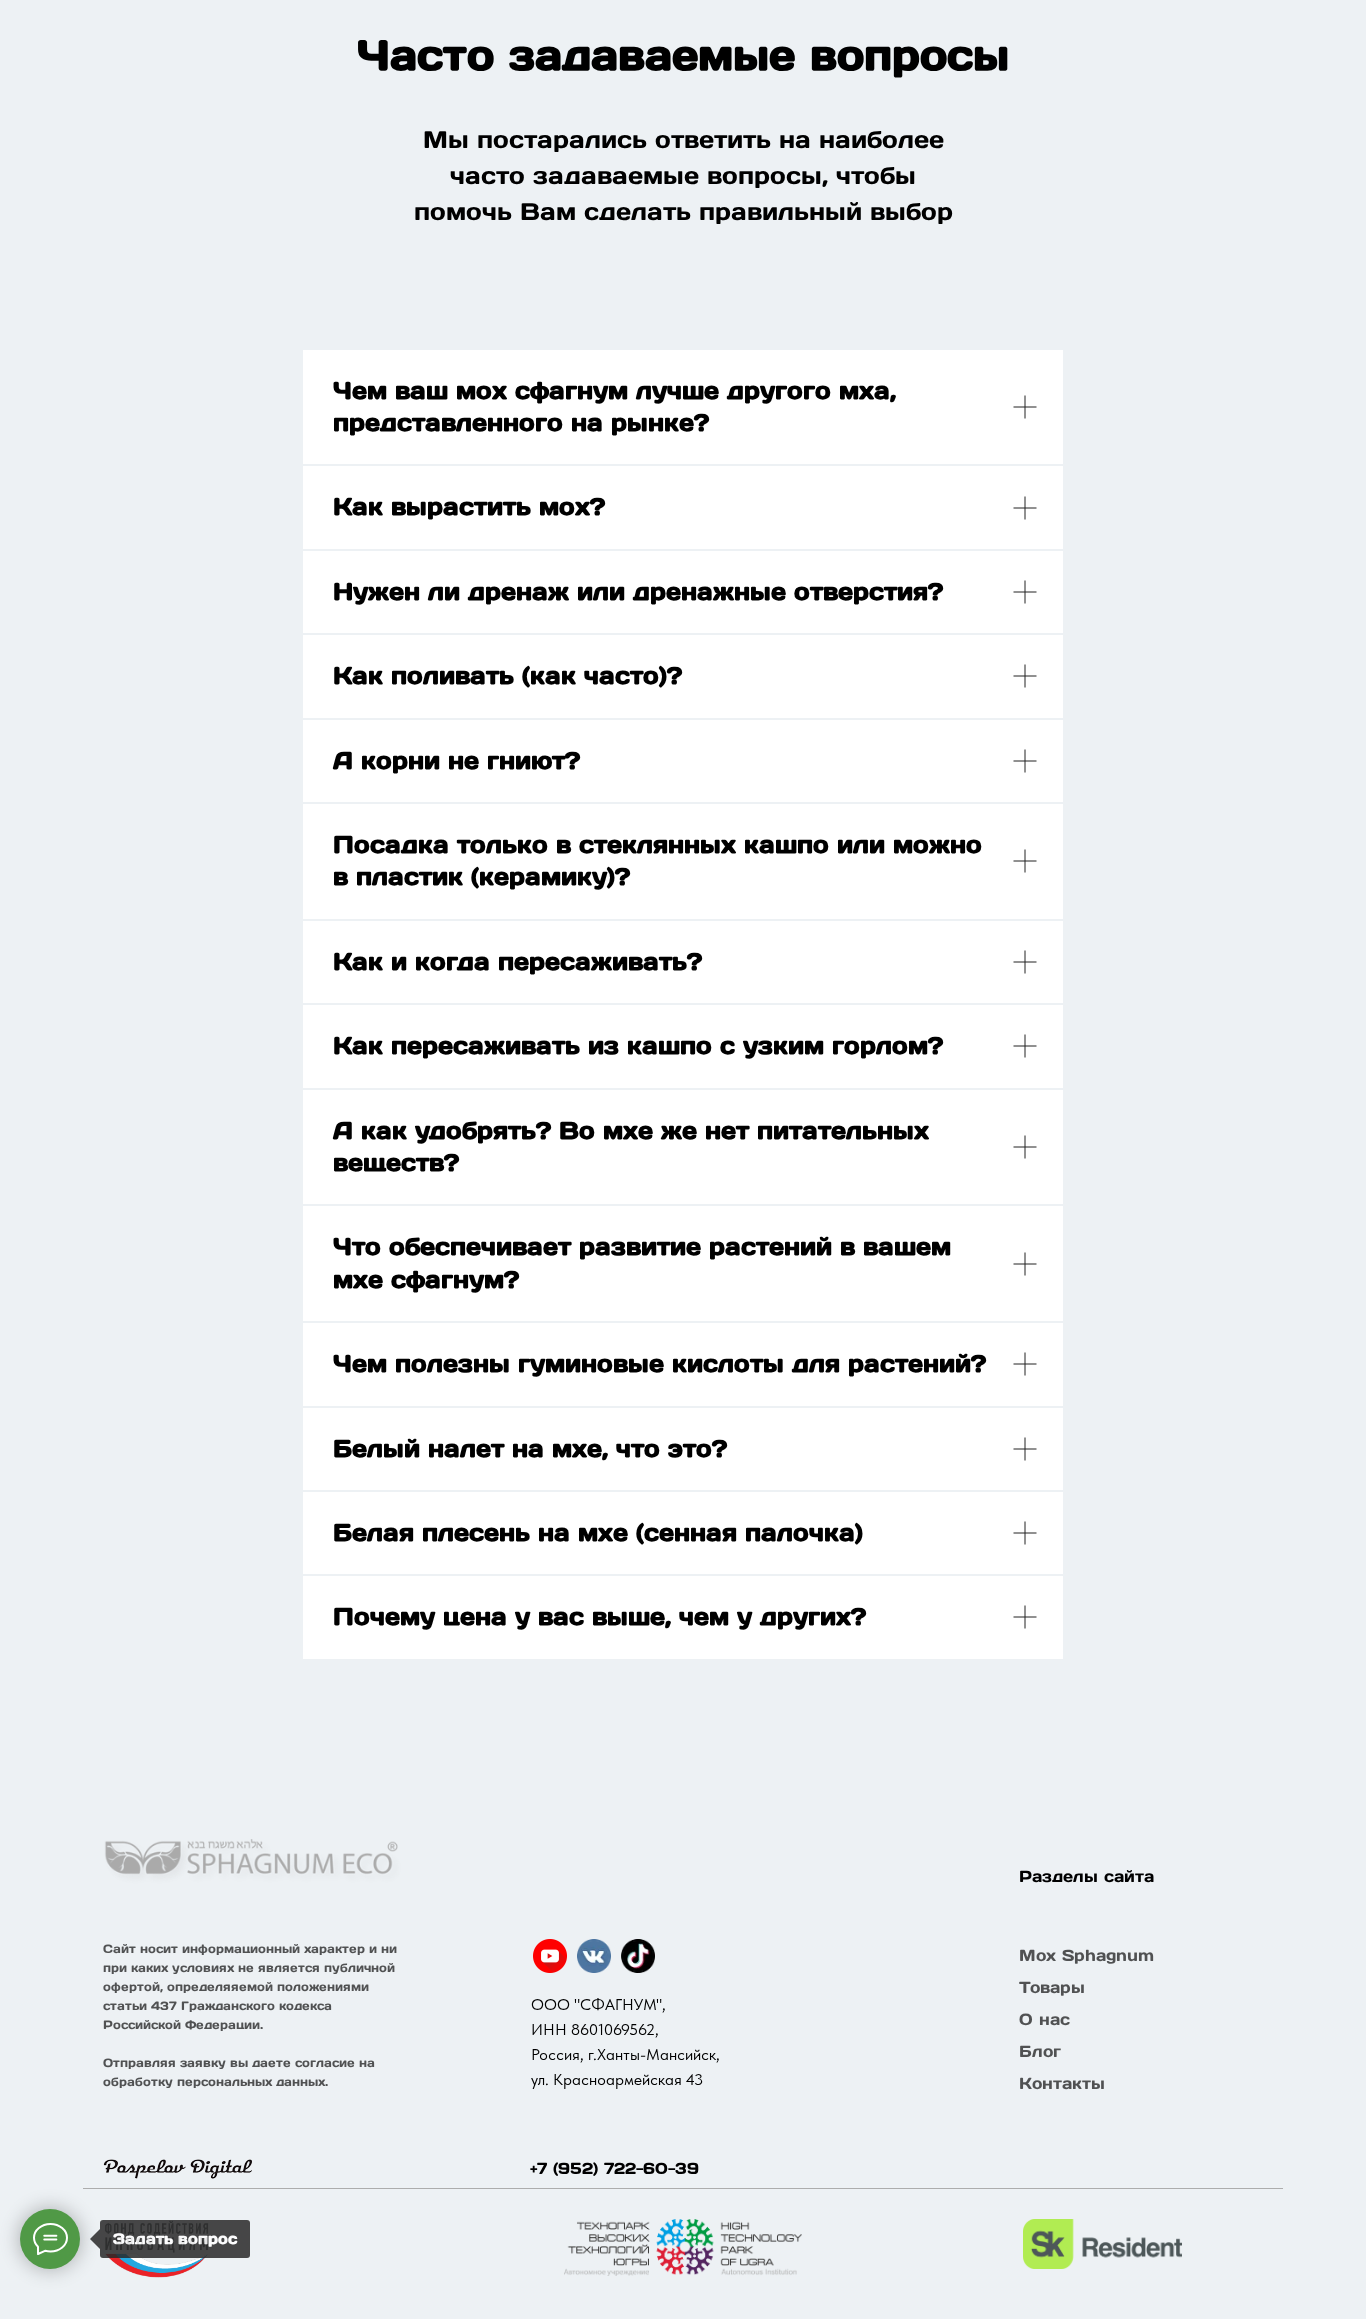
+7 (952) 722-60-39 (614, 2168)
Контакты (1062, 2083)
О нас (1044, 2019)
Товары (1052, 1987)
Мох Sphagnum (1086, 1955)
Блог (1040, 2051)
